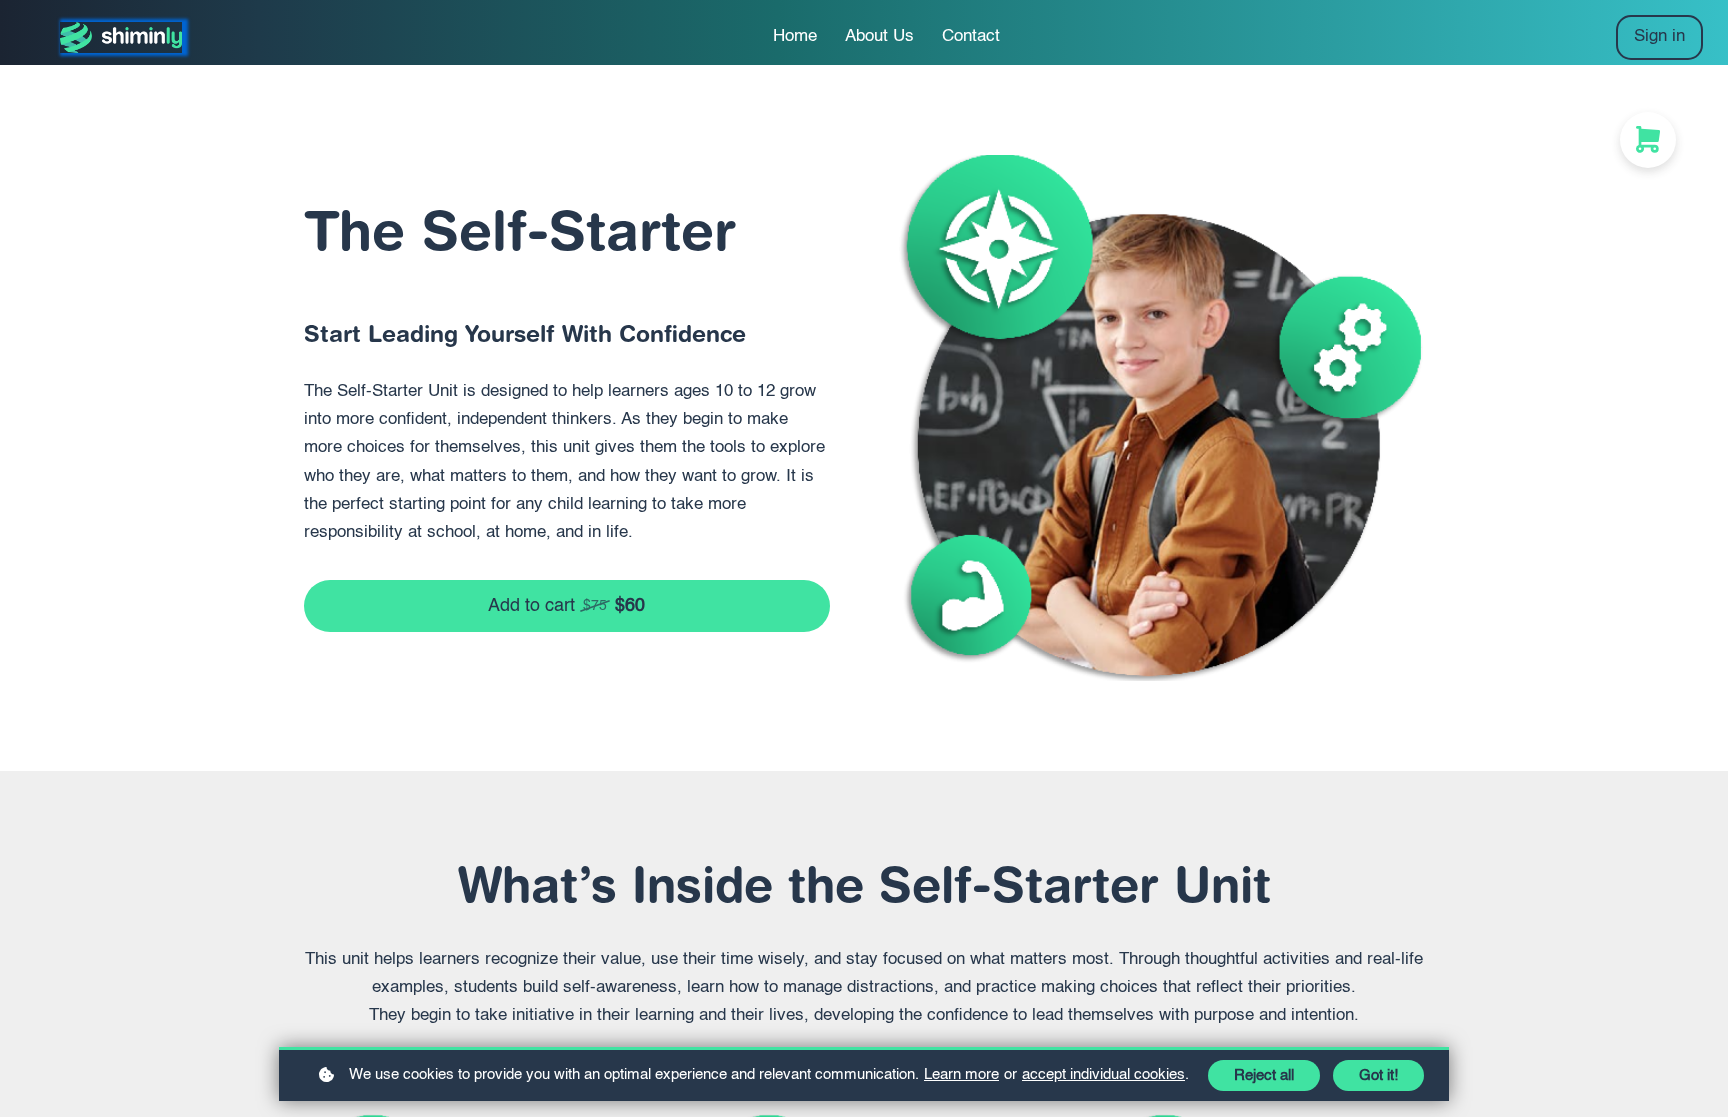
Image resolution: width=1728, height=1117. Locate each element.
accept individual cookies (1103, 1074)
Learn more (961, 1074)
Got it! (1378, 1075)
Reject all (1264, 1075)
